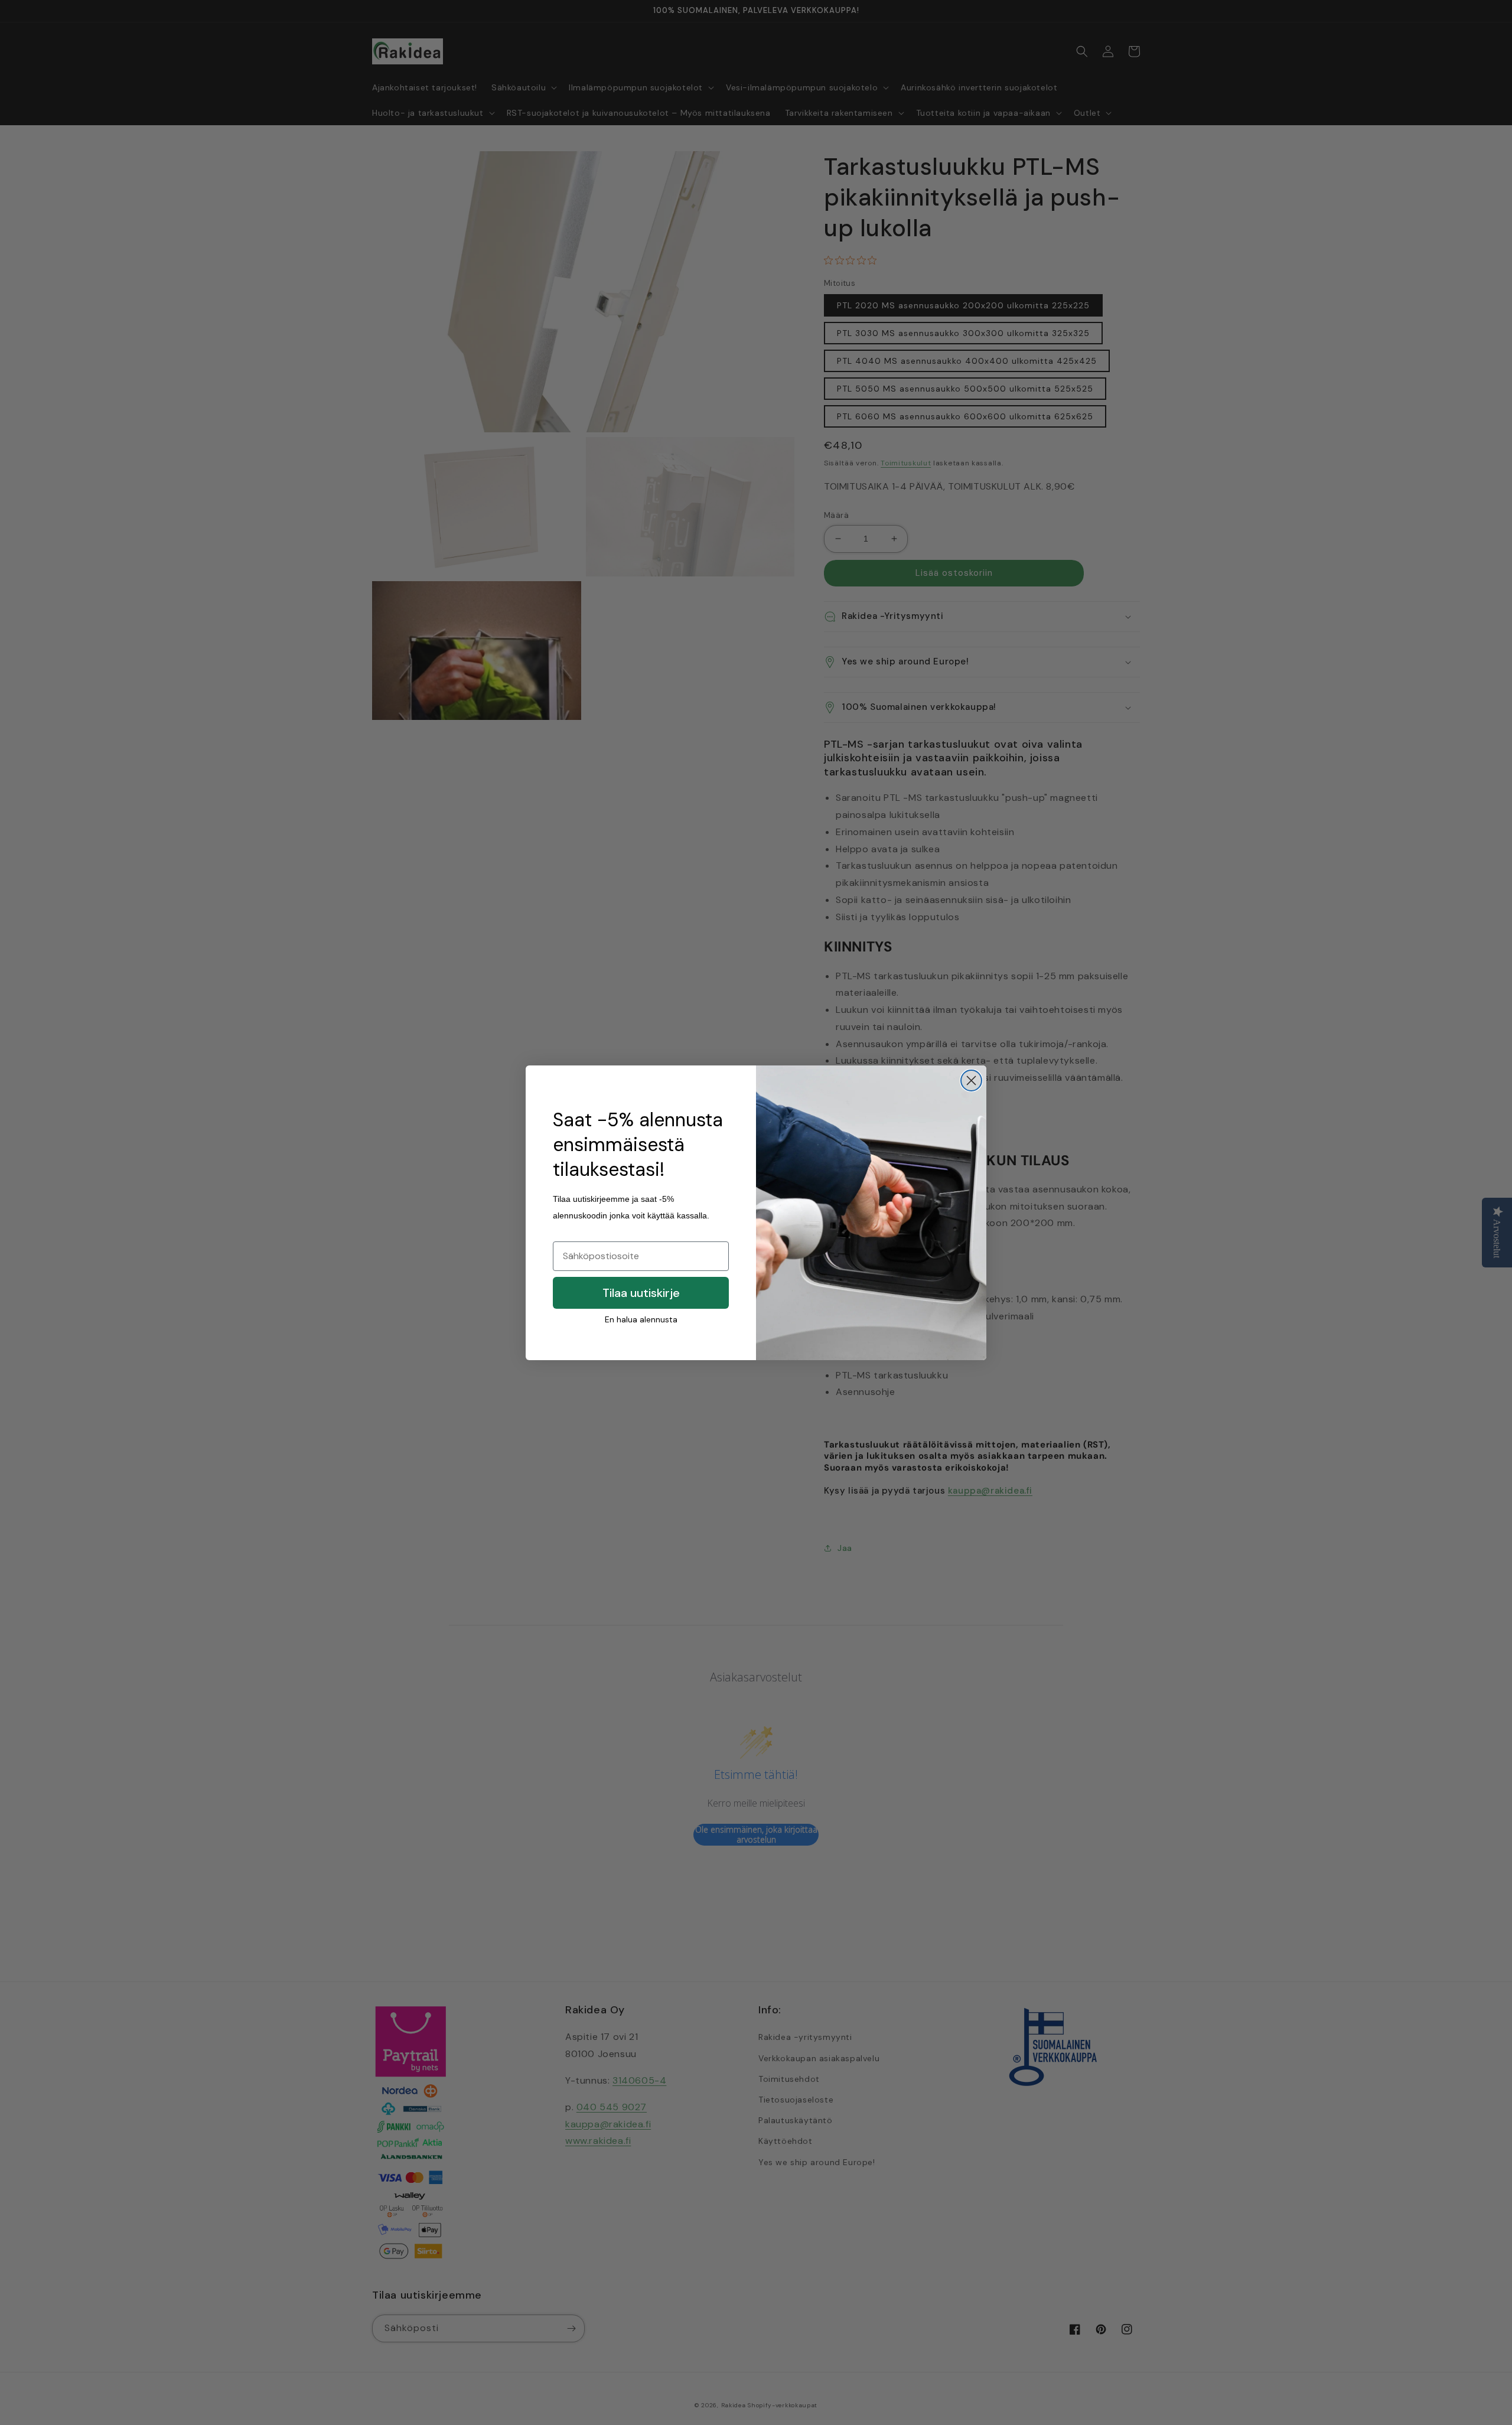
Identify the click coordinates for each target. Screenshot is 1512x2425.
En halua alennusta (641, 1319)
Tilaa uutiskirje (641, 1293)
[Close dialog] (971, 1081)
